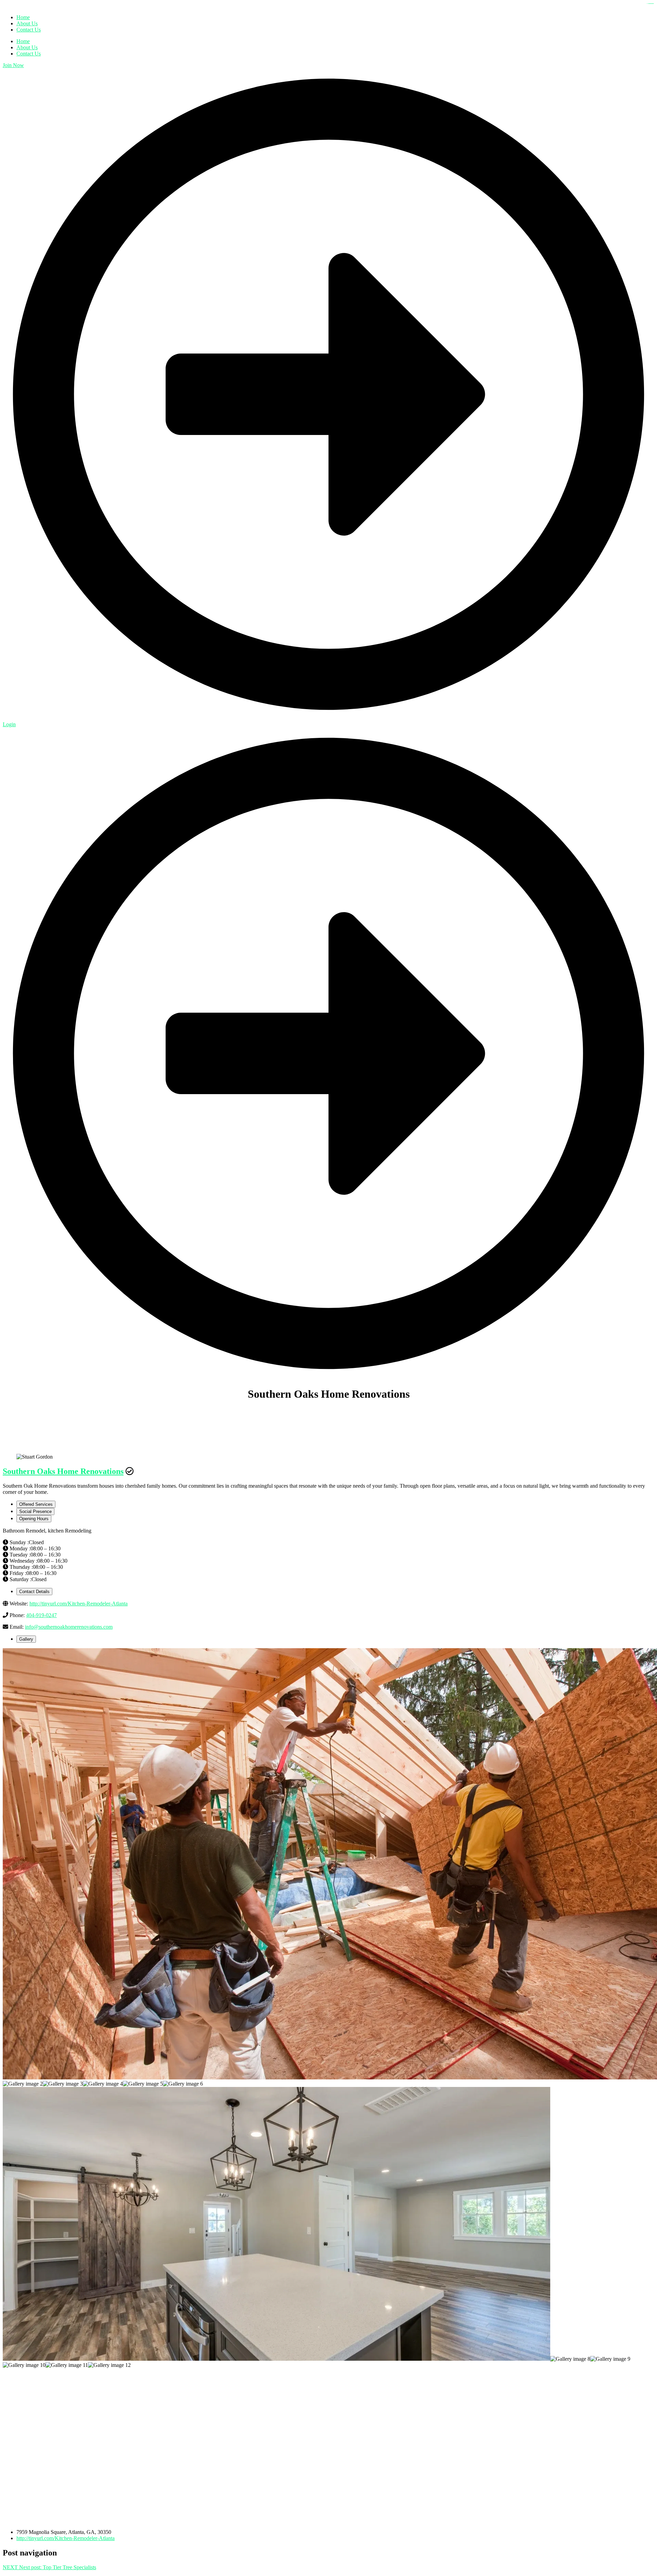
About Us (27, 47)
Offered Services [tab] (36, 1504)
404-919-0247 (41, 1615)
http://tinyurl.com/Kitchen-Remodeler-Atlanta (79, 1604)
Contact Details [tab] (34, 1592)
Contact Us (29, 54)
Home (23, 41)
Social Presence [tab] (35, 1511)
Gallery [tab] (26, 1639)
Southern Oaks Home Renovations (63, 1471)
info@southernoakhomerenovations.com (69, 1627)
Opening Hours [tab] (34, 1519)
